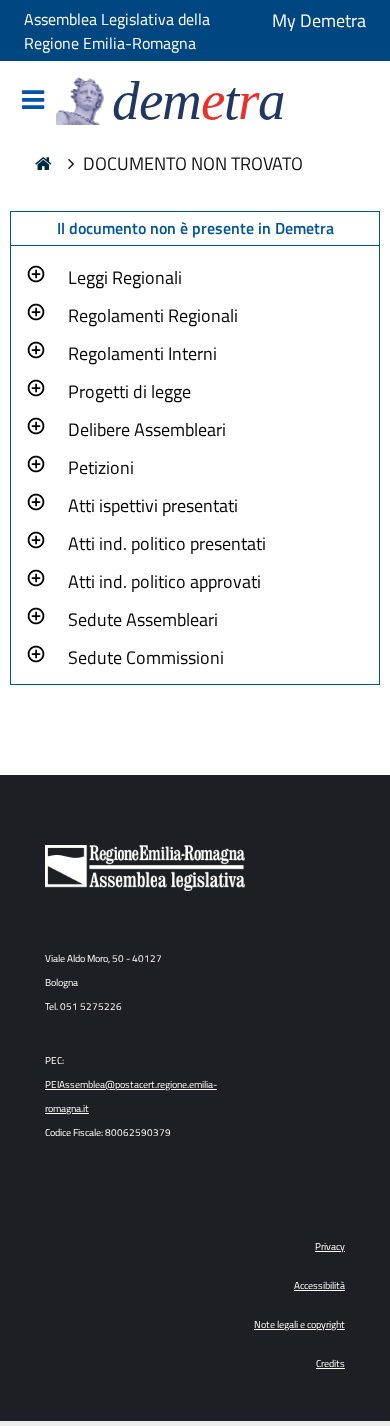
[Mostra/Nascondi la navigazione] (33, 101)
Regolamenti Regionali (153, 315)
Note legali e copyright (299, 1324)
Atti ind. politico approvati (164, 581)
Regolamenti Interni (142, 353)
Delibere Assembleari (147, 429)
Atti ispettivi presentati (153, 505)
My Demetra (319, 20)
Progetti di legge (129, 391)
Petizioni (101, 467)
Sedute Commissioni (146, 657)
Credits (330, 1363)
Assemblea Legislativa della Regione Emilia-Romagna (117, 31)
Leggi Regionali (125, 277)
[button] (125, 275)
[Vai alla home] (43, 166)
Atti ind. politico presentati (167, 543)
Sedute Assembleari (143, 619)
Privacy (330, 1246)
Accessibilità (319, 1285)
